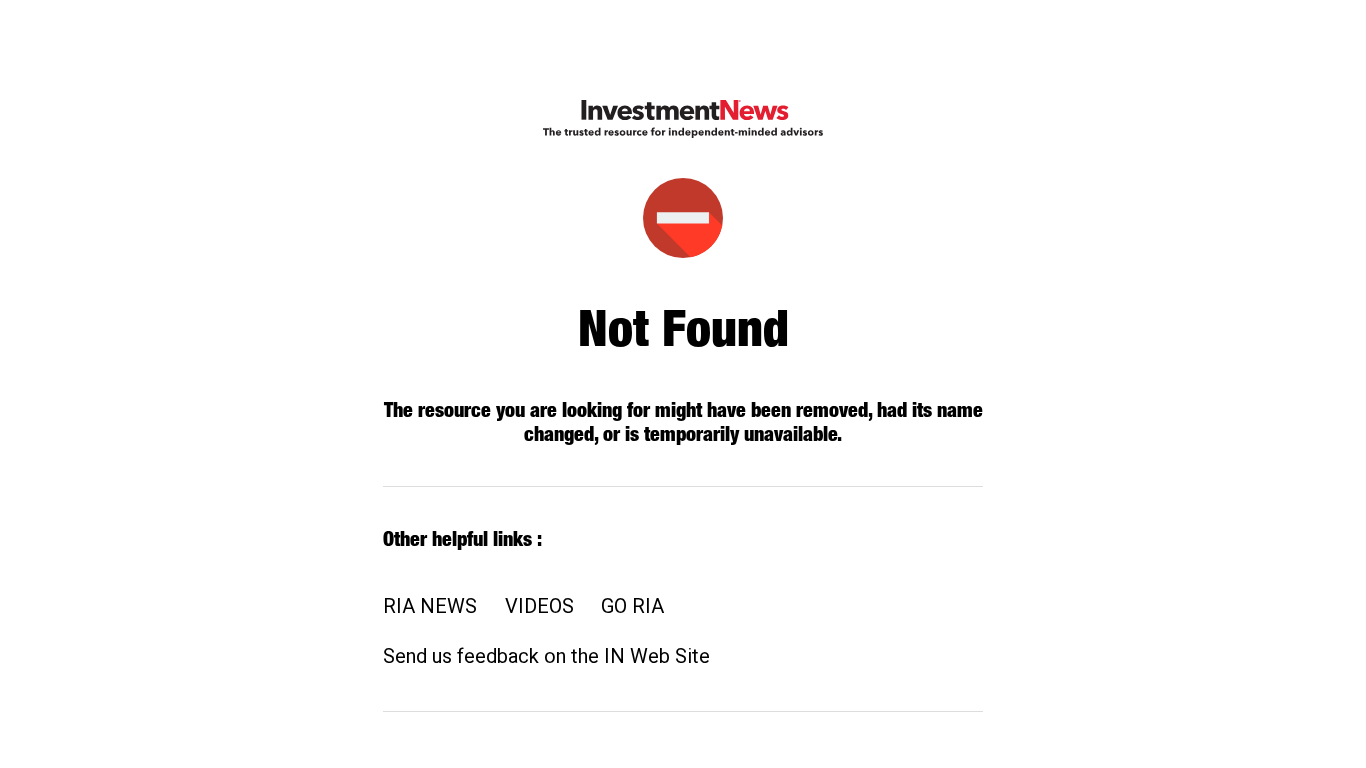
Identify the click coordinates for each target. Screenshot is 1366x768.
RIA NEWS (430, 606)
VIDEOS (539, 606)
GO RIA (632, 606)
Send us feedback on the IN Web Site (546, 656)
